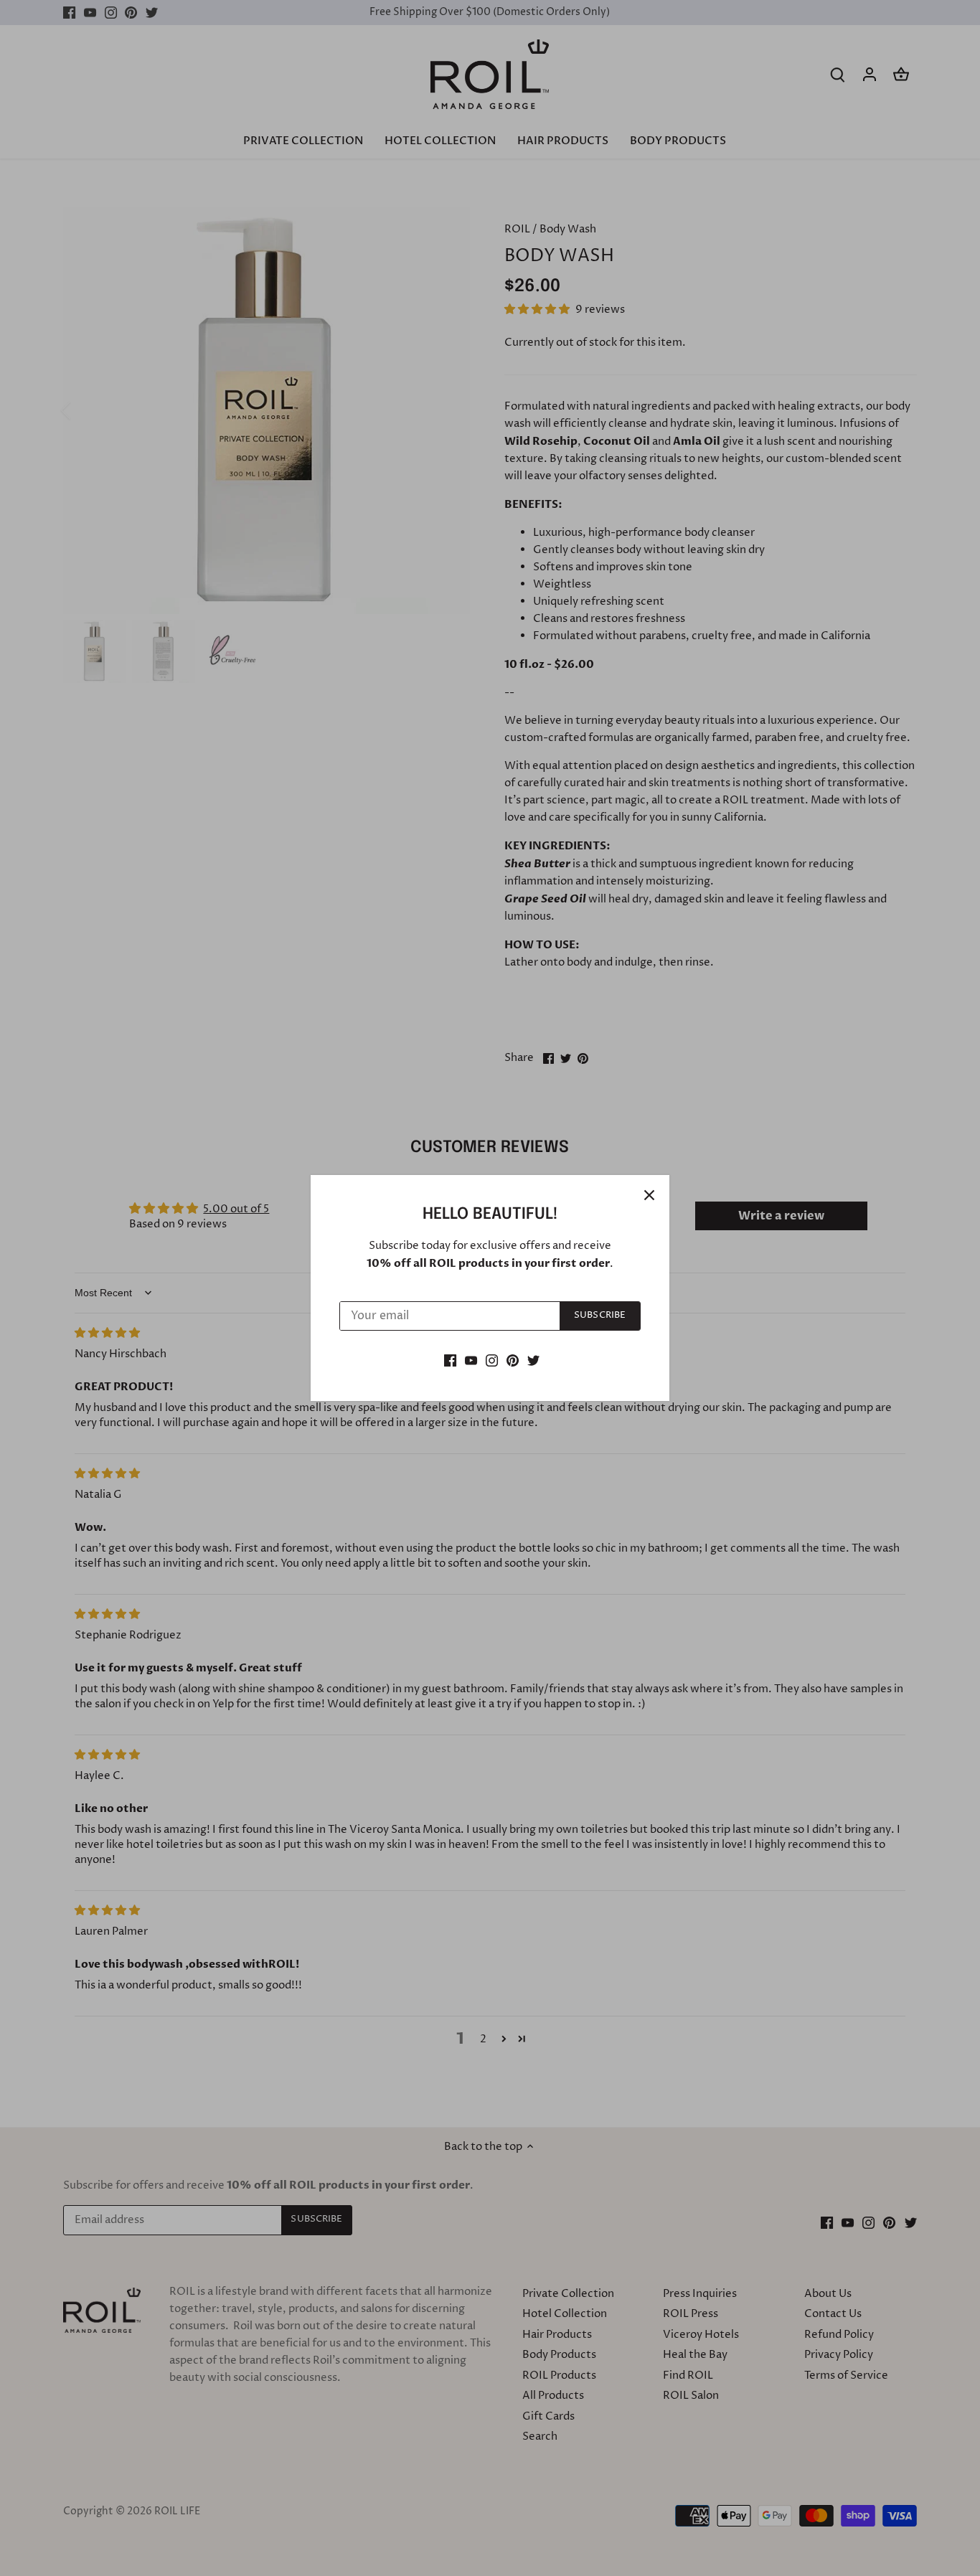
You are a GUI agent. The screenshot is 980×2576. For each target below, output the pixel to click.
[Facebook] (450, 1360)
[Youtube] (471, 1360)
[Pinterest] (513, 1360)
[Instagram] (492, 1360)
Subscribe (600, 1315)
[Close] (649, 1195)
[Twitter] (533, 1360)
